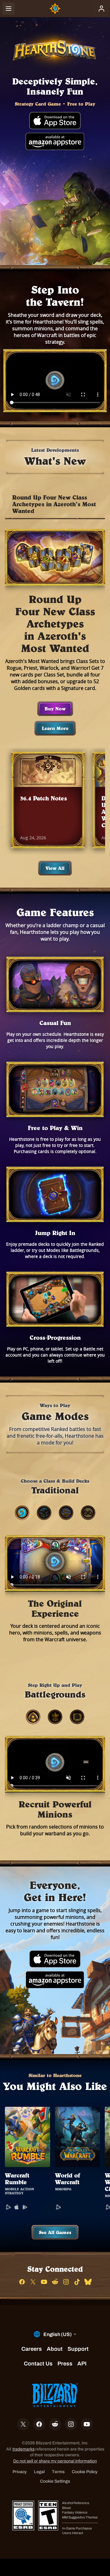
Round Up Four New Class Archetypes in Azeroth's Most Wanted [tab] (54, 504)
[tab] (22, 1513)
